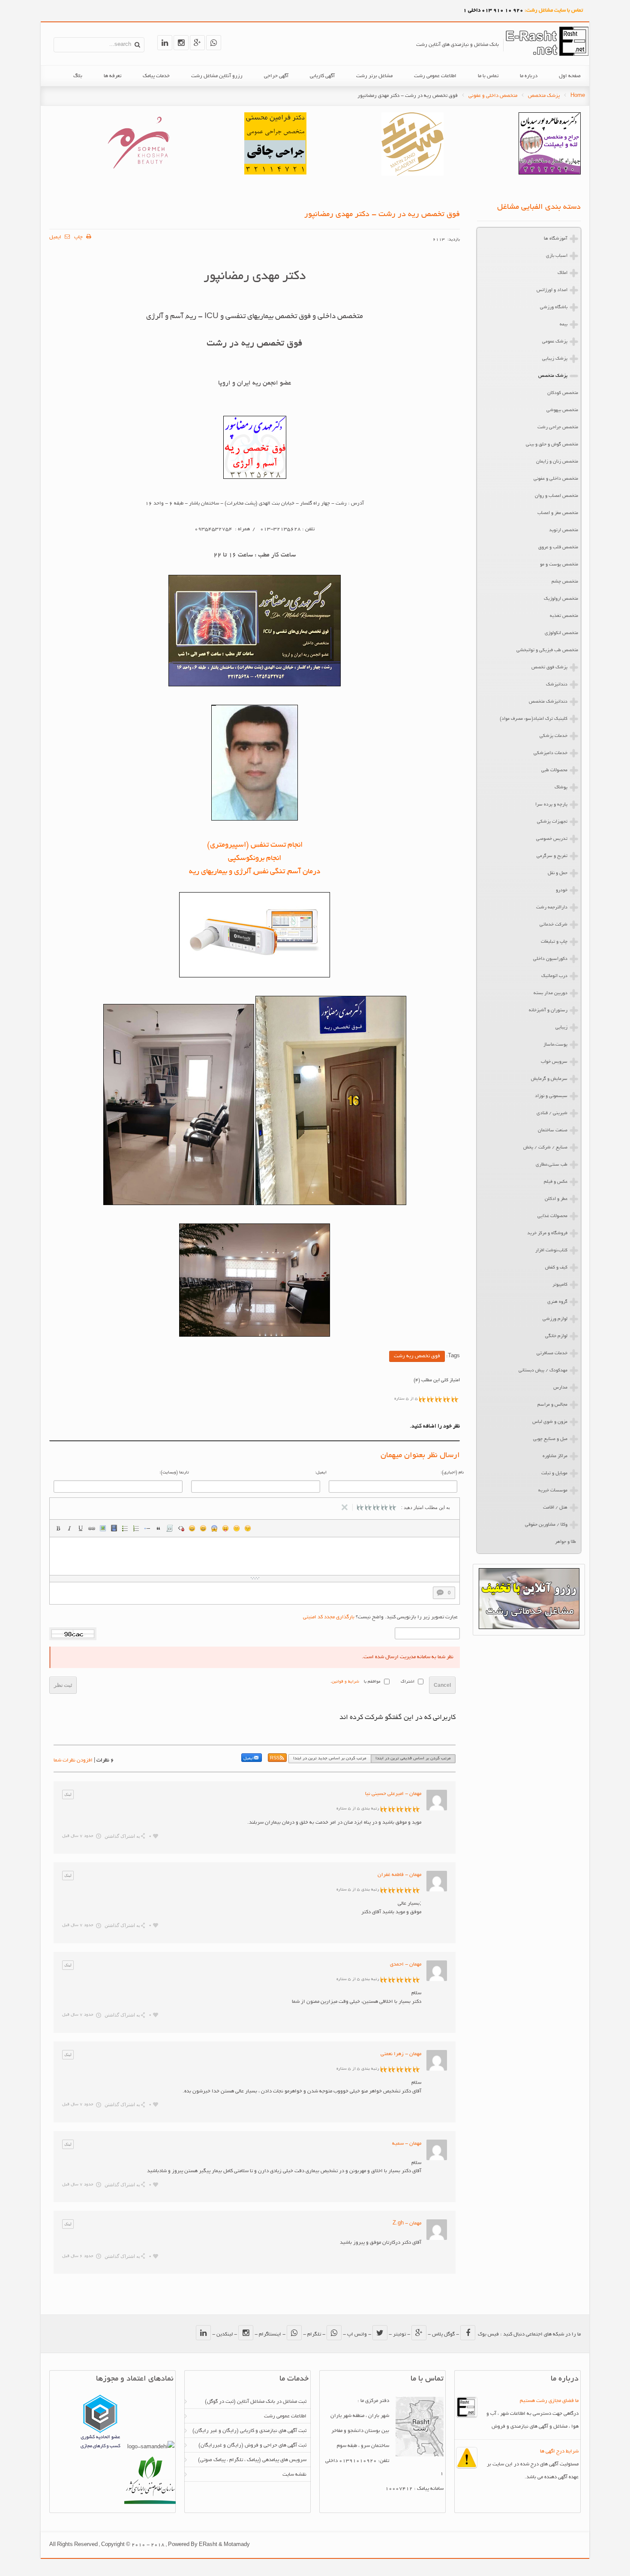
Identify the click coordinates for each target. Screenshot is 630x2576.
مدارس (560, 1388)
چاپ (79, 237)
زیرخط (81, 1528)
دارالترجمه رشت (552, 908)
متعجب (214, 1528)
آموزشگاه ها (556, 239)
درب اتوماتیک (554, 976)
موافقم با (372, 1682)
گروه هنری (557, 1302)
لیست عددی (136, 1528)
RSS (275, 1759)
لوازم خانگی (556, 1336)
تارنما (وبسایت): (174, 1473)
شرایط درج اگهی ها (559, 2451)
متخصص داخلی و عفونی (493, 96)
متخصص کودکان (563, 393)
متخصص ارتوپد (564, 530)
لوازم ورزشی (555, 1319)
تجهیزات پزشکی (552, 822)
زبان (225, 1528)
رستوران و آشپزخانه (548, 1010)
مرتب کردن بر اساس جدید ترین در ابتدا (330, 1759)
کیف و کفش (556, 1268)
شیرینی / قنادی (552, 1113)
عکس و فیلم (556, 1182)
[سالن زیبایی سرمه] (138, 173)
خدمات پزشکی (553, 736)
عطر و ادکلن (556, 1199)
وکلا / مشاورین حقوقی (546, 1525)
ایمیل (56, 237)
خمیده (69, 1528)
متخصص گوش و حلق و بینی (552, 445)
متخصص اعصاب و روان (556, 496)
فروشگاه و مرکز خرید (547, 1233)
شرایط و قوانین (345, 1682)
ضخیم (58, 1528)
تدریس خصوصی (552, 839)
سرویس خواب (554, 1062)
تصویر (103, 1528)
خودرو (562, 890)
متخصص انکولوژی (561, 633)
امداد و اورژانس (552, 290)
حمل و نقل (558, 873)
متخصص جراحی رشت (558, 427)
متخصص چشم (565, 582)
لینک (92, 1528)
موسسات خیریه (553, 1491)
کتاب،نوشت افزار (551, 1250)
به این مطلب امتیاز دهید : (426, 1507)
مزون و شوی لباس (550, 1422)
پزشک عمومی (555, 342)
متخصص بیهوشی (562, 410)
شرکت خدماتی (553, 925)
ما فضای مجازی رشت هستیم (549, 2401)
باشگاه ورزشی (554, 307)
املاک (562, 273)
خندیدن (192, 1528)
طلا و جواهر (565, 1542)
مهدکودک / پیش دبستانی (543, 1371)
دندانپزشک (557, 685)
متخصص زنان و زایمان (557, 462)
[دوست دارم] (156, 1836)
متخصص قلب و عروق (558, 547)
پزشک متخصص (544, 96)
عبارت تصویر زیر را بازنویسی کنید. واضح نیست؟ (380, 1617)
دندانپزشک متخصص (548, 702)
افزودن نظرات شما (73, 1760)
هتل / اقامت (555, 1508)
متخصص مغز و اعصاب (558, 513)
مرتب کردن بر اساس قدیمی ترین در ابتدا (413, 1759)
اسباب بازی (557, 256)
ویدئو (114, 1528)
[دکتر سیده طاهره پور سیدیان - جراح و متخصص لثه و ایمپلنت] (550, 173)
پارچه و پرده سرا (551, 805)
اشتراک (408, 1682)
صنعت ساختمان (553, 1130)
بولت (147, 1528)
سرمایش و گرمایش (549, 1079)
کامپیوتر (560, 1285)
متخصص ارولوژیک (561, 599)
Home (578, 96)
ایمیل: (321, 1473)
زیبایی (561, 1028)
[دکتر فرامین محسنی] (275, 173)
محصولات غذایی (552, 1216)
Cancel (442, 1685)
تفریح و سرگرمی (552, 856)
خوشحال (203, 1528)
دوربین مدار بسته (550, 993)
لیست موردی (125, 1528)
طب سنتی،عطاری (552, 1165)
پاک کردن (181, 1528)
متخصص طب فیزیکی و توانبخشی (547, 650)
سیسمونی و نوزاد (551, 1096)
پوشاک (561, 788)
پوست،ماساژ (555, 1045)
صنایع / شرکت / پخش (545, 1148)
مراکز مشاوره (555, 1456)
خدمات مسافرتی (552, 1353)
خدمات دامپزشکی (550, 753)
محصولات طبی (554, 770)
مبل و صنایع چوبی (550, 1439)
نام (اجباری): (452, 1473)
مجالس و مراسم (552, 1405)
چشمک (248, 1528)
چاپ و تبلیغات (554, 942)
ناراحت (237, 1528)
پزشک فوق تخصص (549, 667)
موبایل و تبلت (554, 1473)
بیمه (564, 325)
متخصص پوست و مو (559, 565)
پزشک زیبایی (555, 359)
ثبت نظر (63, 1685)
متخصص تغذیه (564, 616)
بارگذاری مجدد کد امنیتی (329, 1617)
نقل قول (159, 1528)
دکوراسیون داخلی (550, 959)
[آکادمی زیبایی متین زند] (412, 175)
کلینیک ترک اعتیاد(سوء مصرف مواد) (534, 719)
